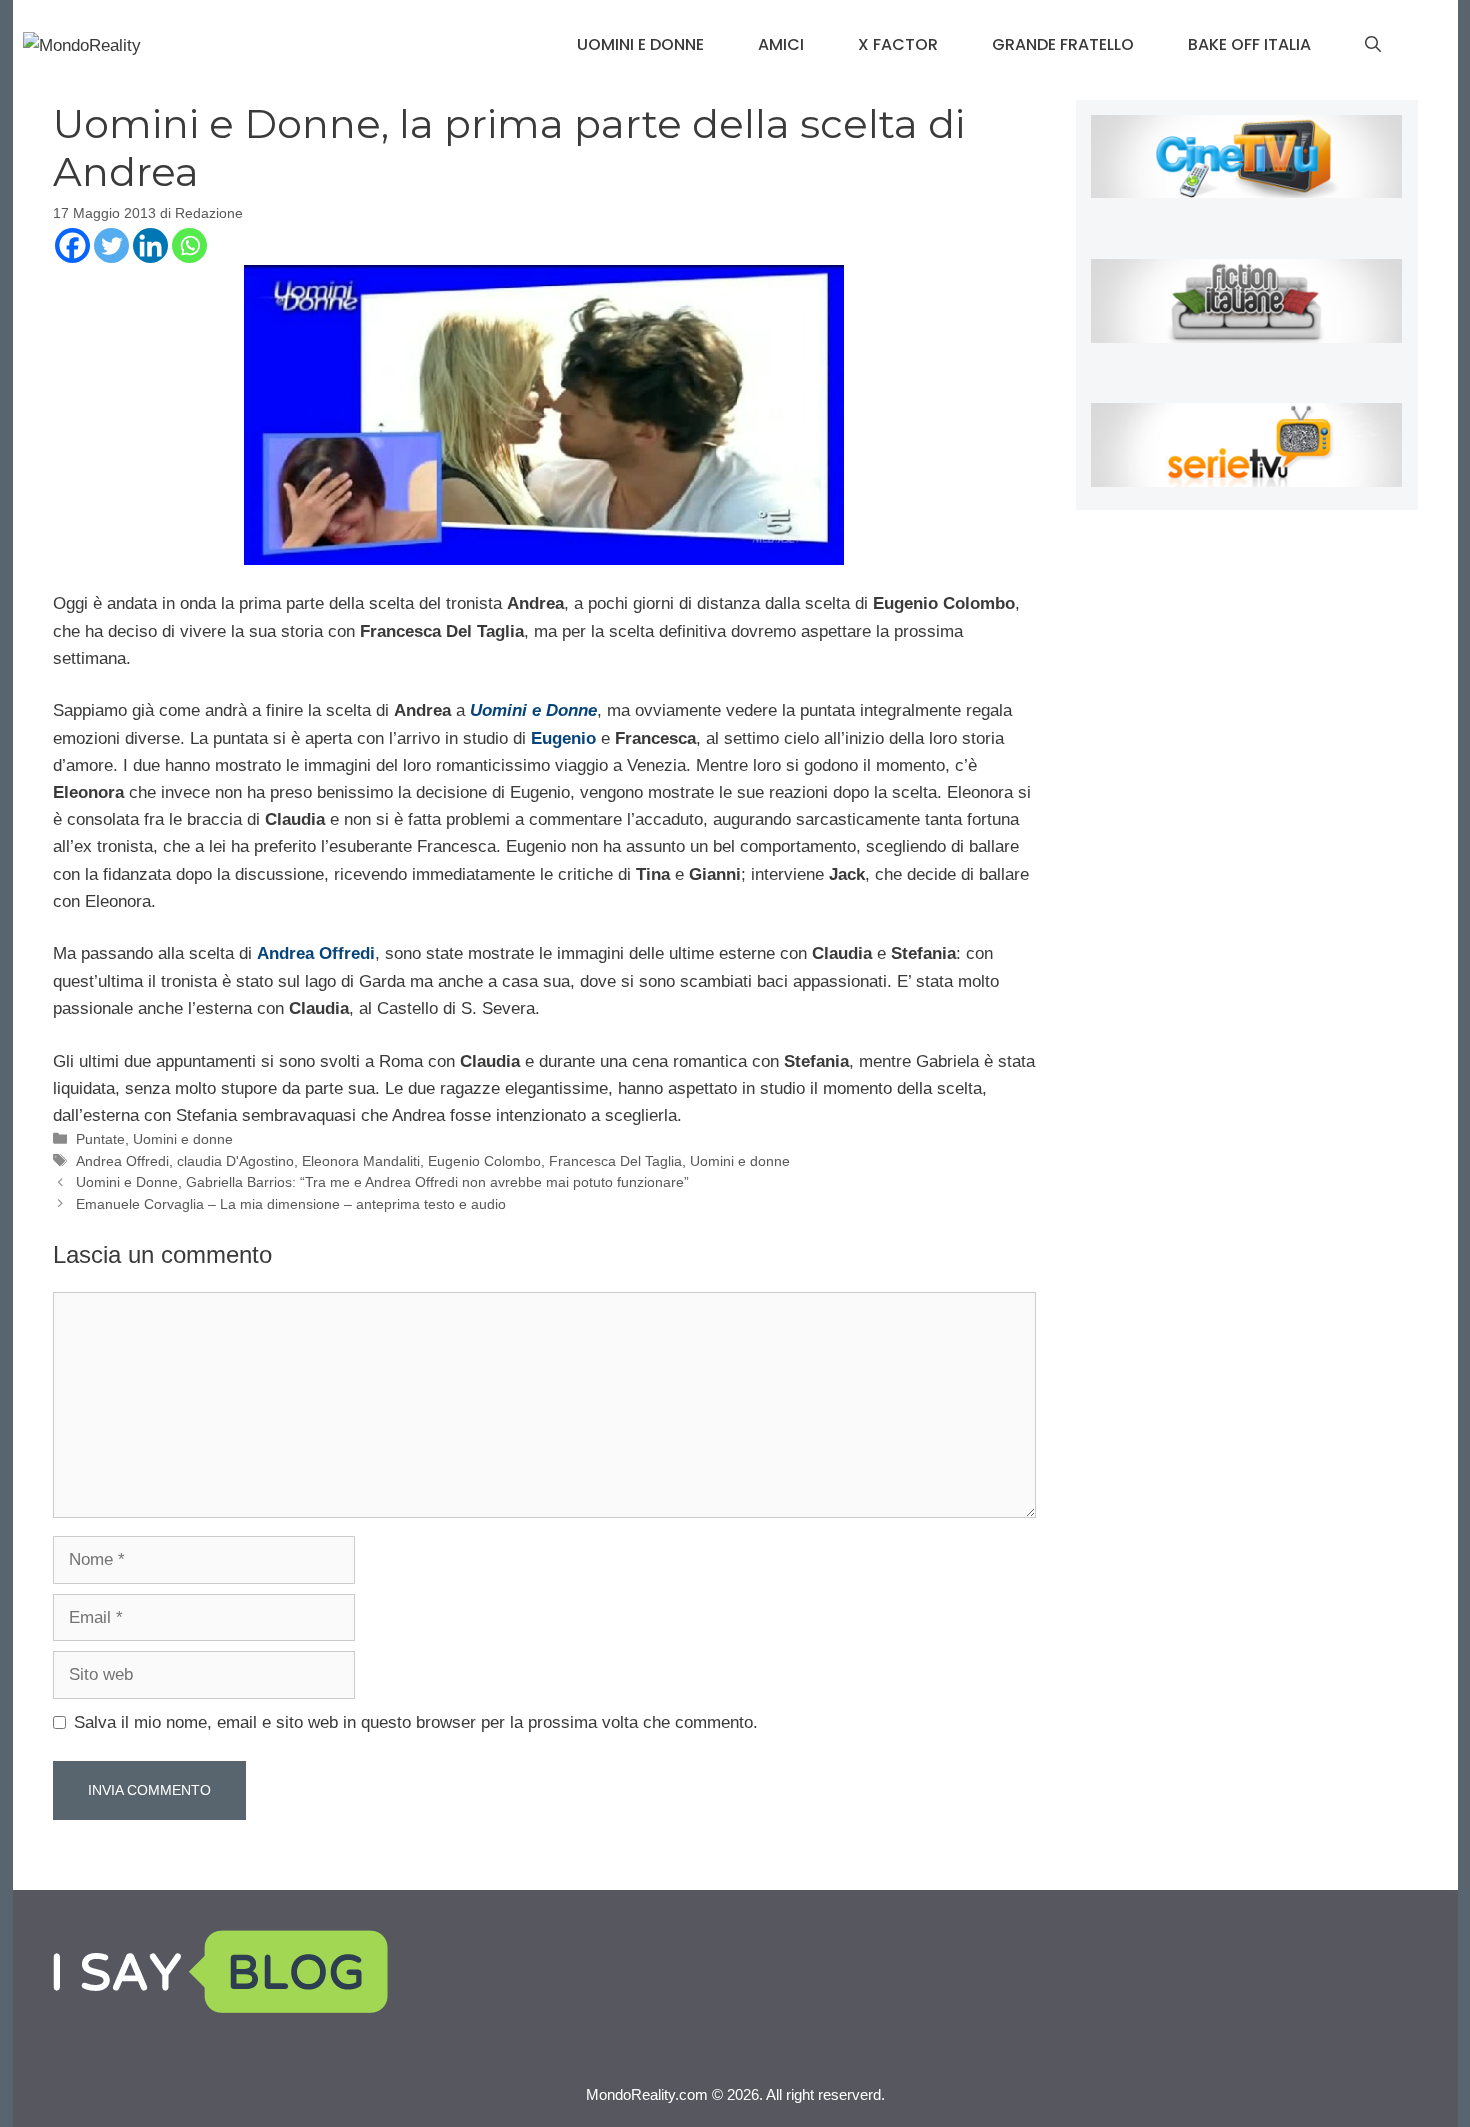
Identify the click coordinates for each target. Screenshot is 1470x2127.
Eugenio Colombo (484, 1161)
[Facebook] (72, 245)
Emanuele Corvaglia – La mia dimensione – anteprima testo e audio (291, 1204)
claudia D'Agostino (235, 1161)
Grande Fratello (1063, 44)
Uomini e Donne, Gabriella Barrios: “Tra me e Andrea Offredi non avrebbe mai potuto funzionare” (382, 1182)
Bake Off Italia (1249, 44)
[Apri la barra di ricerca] (1373, 45)
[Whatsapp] (189, 245)
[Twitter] (111, 245)
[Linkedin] (150, 245)
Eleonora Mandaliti (361, 1161)
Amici (781, 44)
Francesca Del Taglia (615, 1161)
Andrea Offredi (122, 1161)
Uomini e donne (640, 44)
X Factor (898, 44)
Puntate (100, 1139)
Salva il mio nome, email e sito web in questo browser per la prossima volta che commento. (416, 1722)
